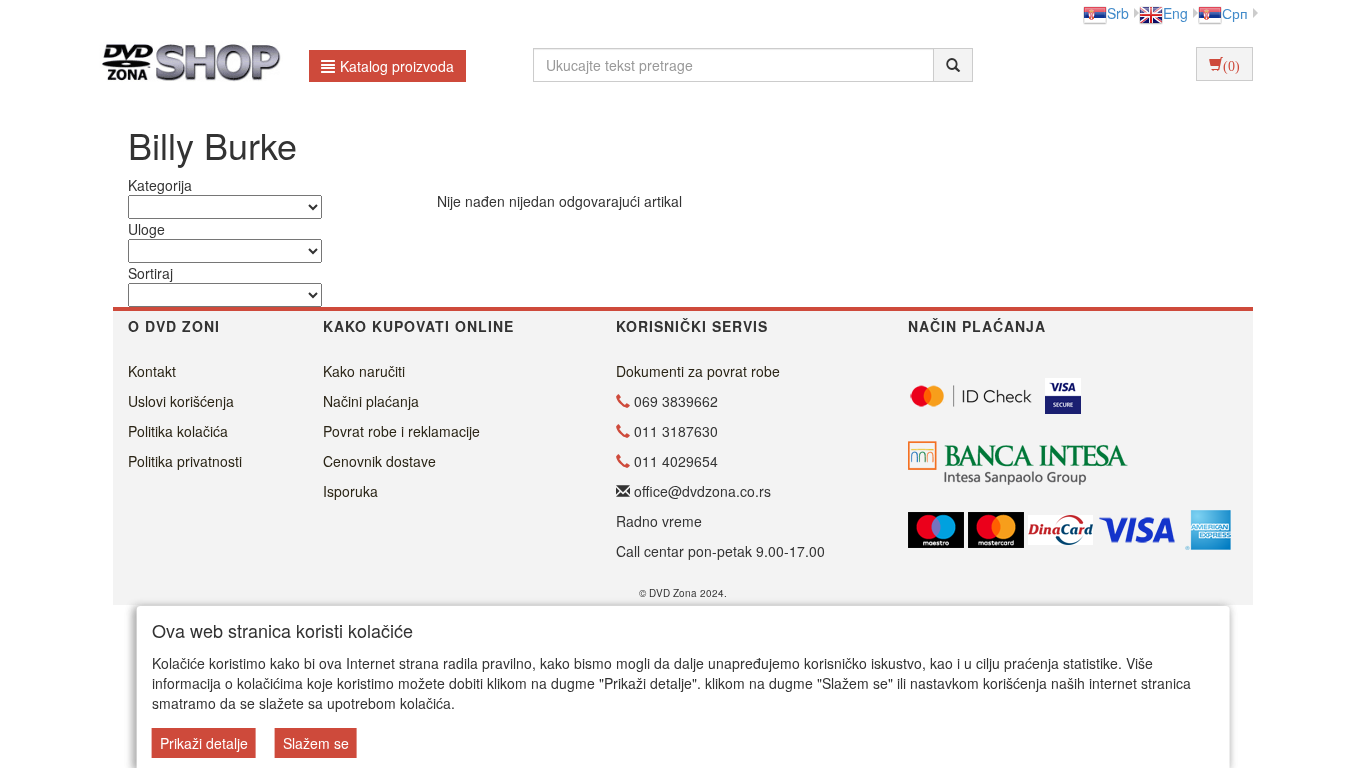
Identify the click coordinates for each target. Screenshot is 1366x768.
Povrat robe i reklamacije (401, 431)
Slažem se (316, 743)
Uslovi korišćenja (181, 401)
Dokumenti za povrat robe (698, 371)
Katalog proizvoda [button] (397, 66)
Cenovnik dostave (379, 461)
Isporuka (350, 491)
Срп (1235, 13)
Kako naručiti (364, 371)
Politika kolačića (178, 431)
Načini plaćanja (371, 401)
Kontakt (152, 371)
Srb (1118, 13)
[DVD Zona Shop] (185, 65)
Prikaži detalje (204, 743)
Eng (1175, 13)
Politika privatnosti (185, 461)
